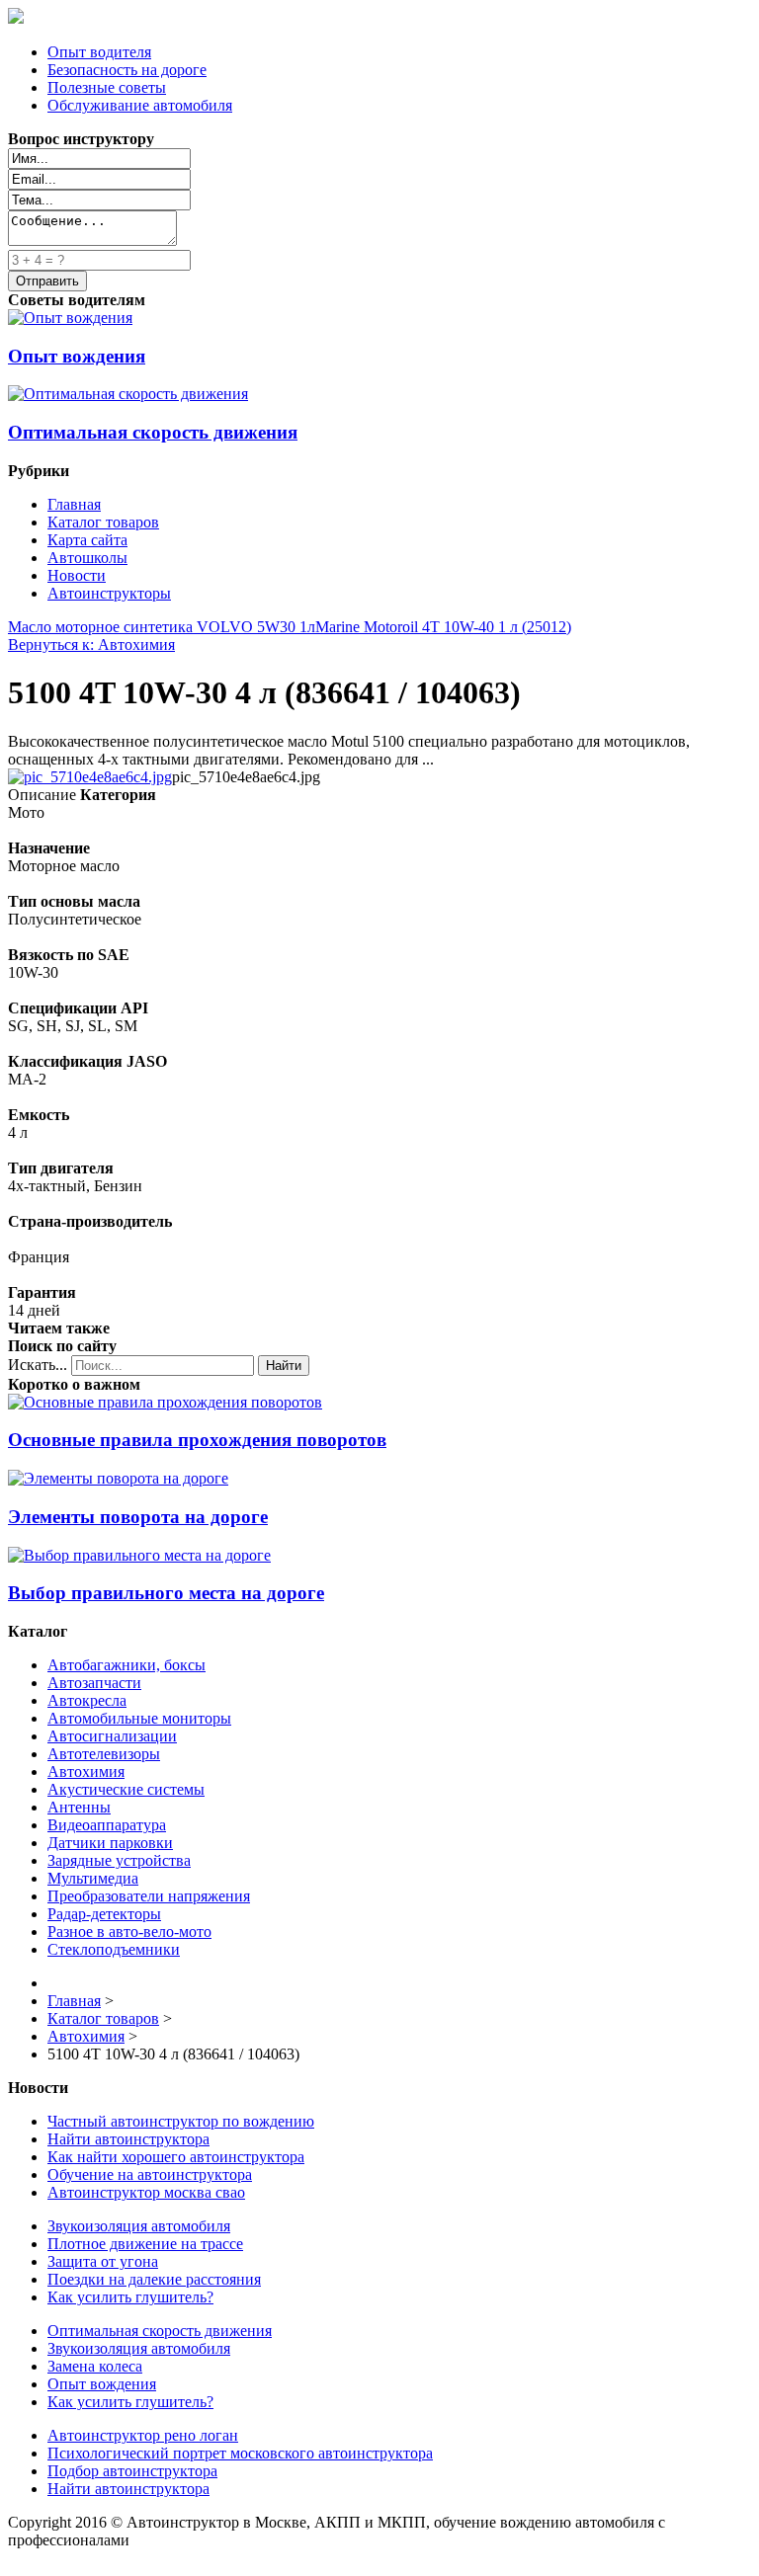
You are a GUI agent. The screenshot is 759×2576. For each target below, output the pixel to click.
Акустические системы (126, 1789)
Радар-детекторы (104, 1914)
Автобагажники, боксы (126, 1665)
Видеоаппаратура (107, 1825)
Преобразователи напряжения (149, 1896)
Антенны (79, 1807)
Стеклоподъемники (114, 1949)
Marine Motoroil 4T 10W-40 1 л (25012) (443, 627)
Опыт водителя (99, 52)
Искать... (38, 1365)
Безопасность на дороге (127, 70)
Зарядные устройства (119, 1860)
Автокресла (87, 1700)
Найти (284, 1366)
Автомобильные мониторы (139, 1718)
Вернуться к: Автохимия (91, 644)
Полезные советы (107, 87)
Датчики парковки (110, 1843)
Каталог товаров (103, 522)
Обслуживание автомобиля (140, 105)
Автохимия (86, 1771)
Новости (77, 575)
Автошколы (87, 558)
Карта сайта (87, 540)
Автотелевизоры (104, 1754)
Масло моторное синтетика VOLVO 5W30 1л (162, 627)
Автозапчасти (94, 1683)
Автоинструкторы (109, 593)
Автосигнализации (112, 1736)
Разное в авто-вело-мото (129, 1932)
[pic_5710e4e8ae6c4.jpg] (90, 777)
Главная (74, 504)
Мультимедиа (93, 1878)
